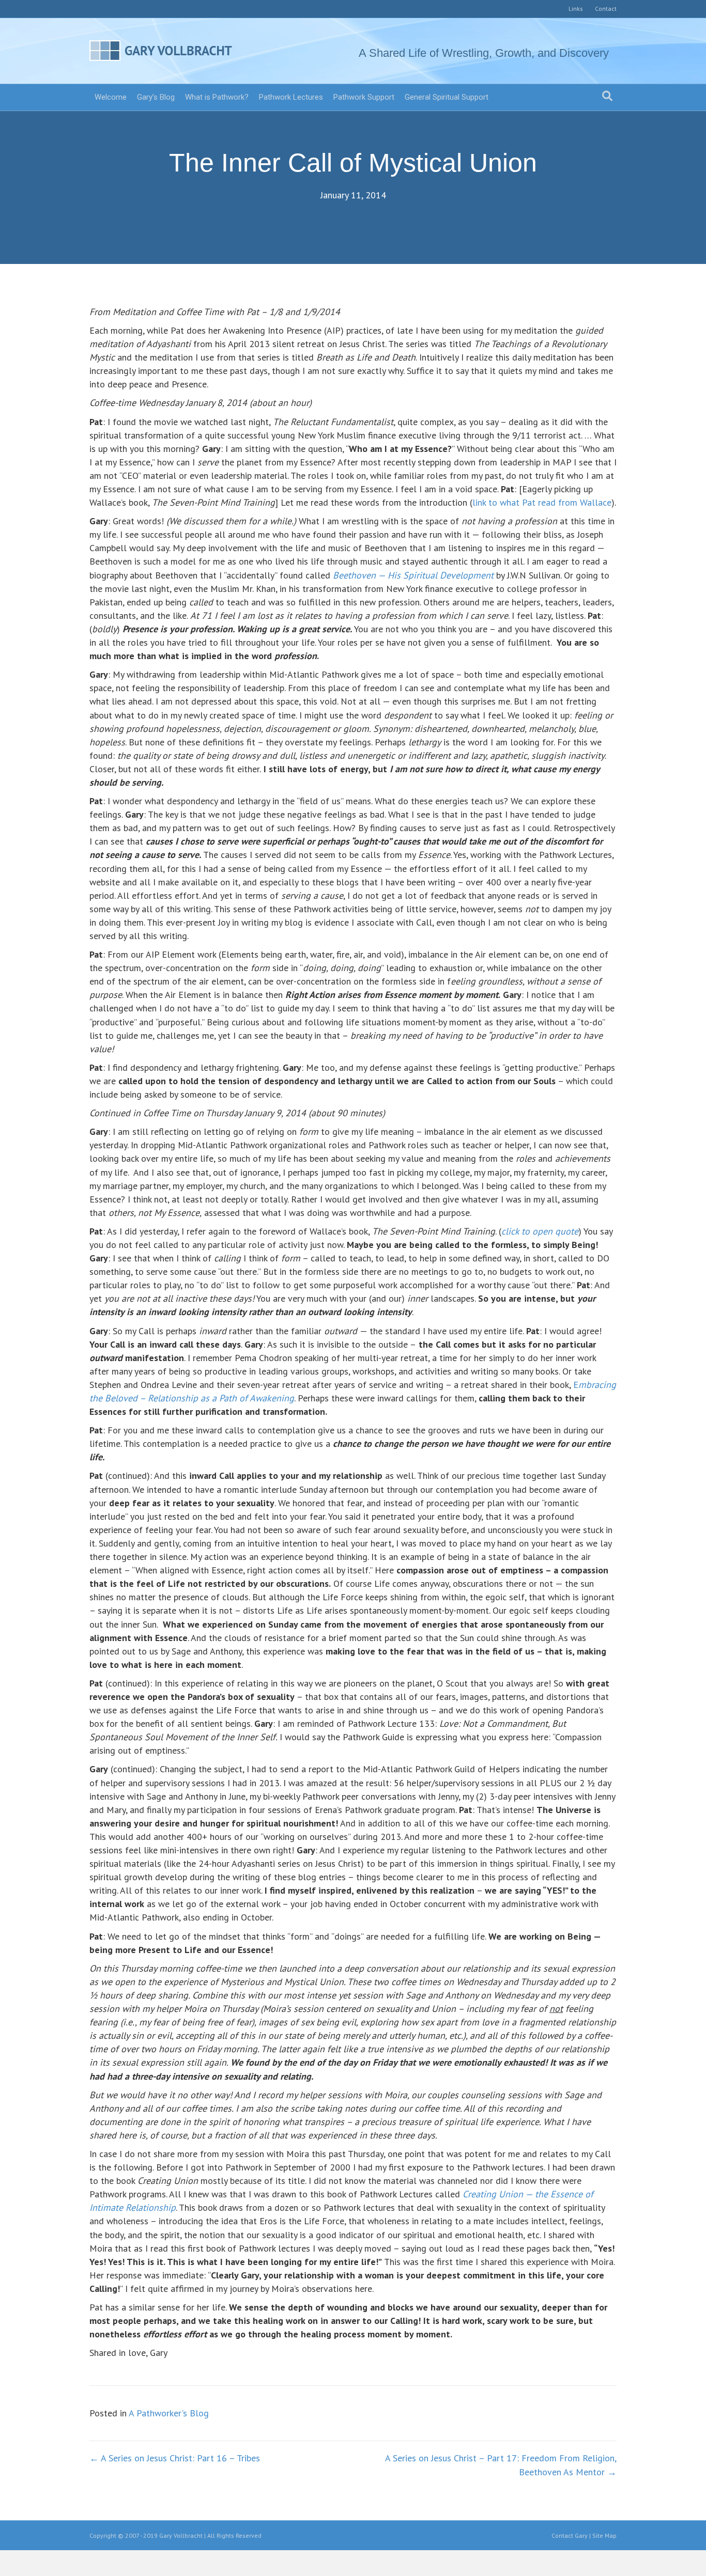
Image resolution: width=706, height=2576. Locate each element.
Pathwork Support (364, 97)
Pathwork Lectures (291, 97)
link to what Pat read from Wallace (542, 502)
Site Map (604, 2535)
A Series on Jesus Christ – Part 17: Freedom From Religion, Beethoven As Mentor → (501, 2465)
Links (576, 9)
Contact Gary (570, 2535)
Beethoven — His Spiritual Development (413, 575)
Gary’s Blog (156, 97)
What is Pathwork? (217, 97)
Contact (606, 9)
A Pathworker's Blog (169, 2413)
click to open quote (540, 1231)
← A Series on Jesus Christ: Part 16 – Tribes (175, 2458)
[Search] (607, 96)
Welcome (111, 97)
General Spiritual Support (447, 97)
